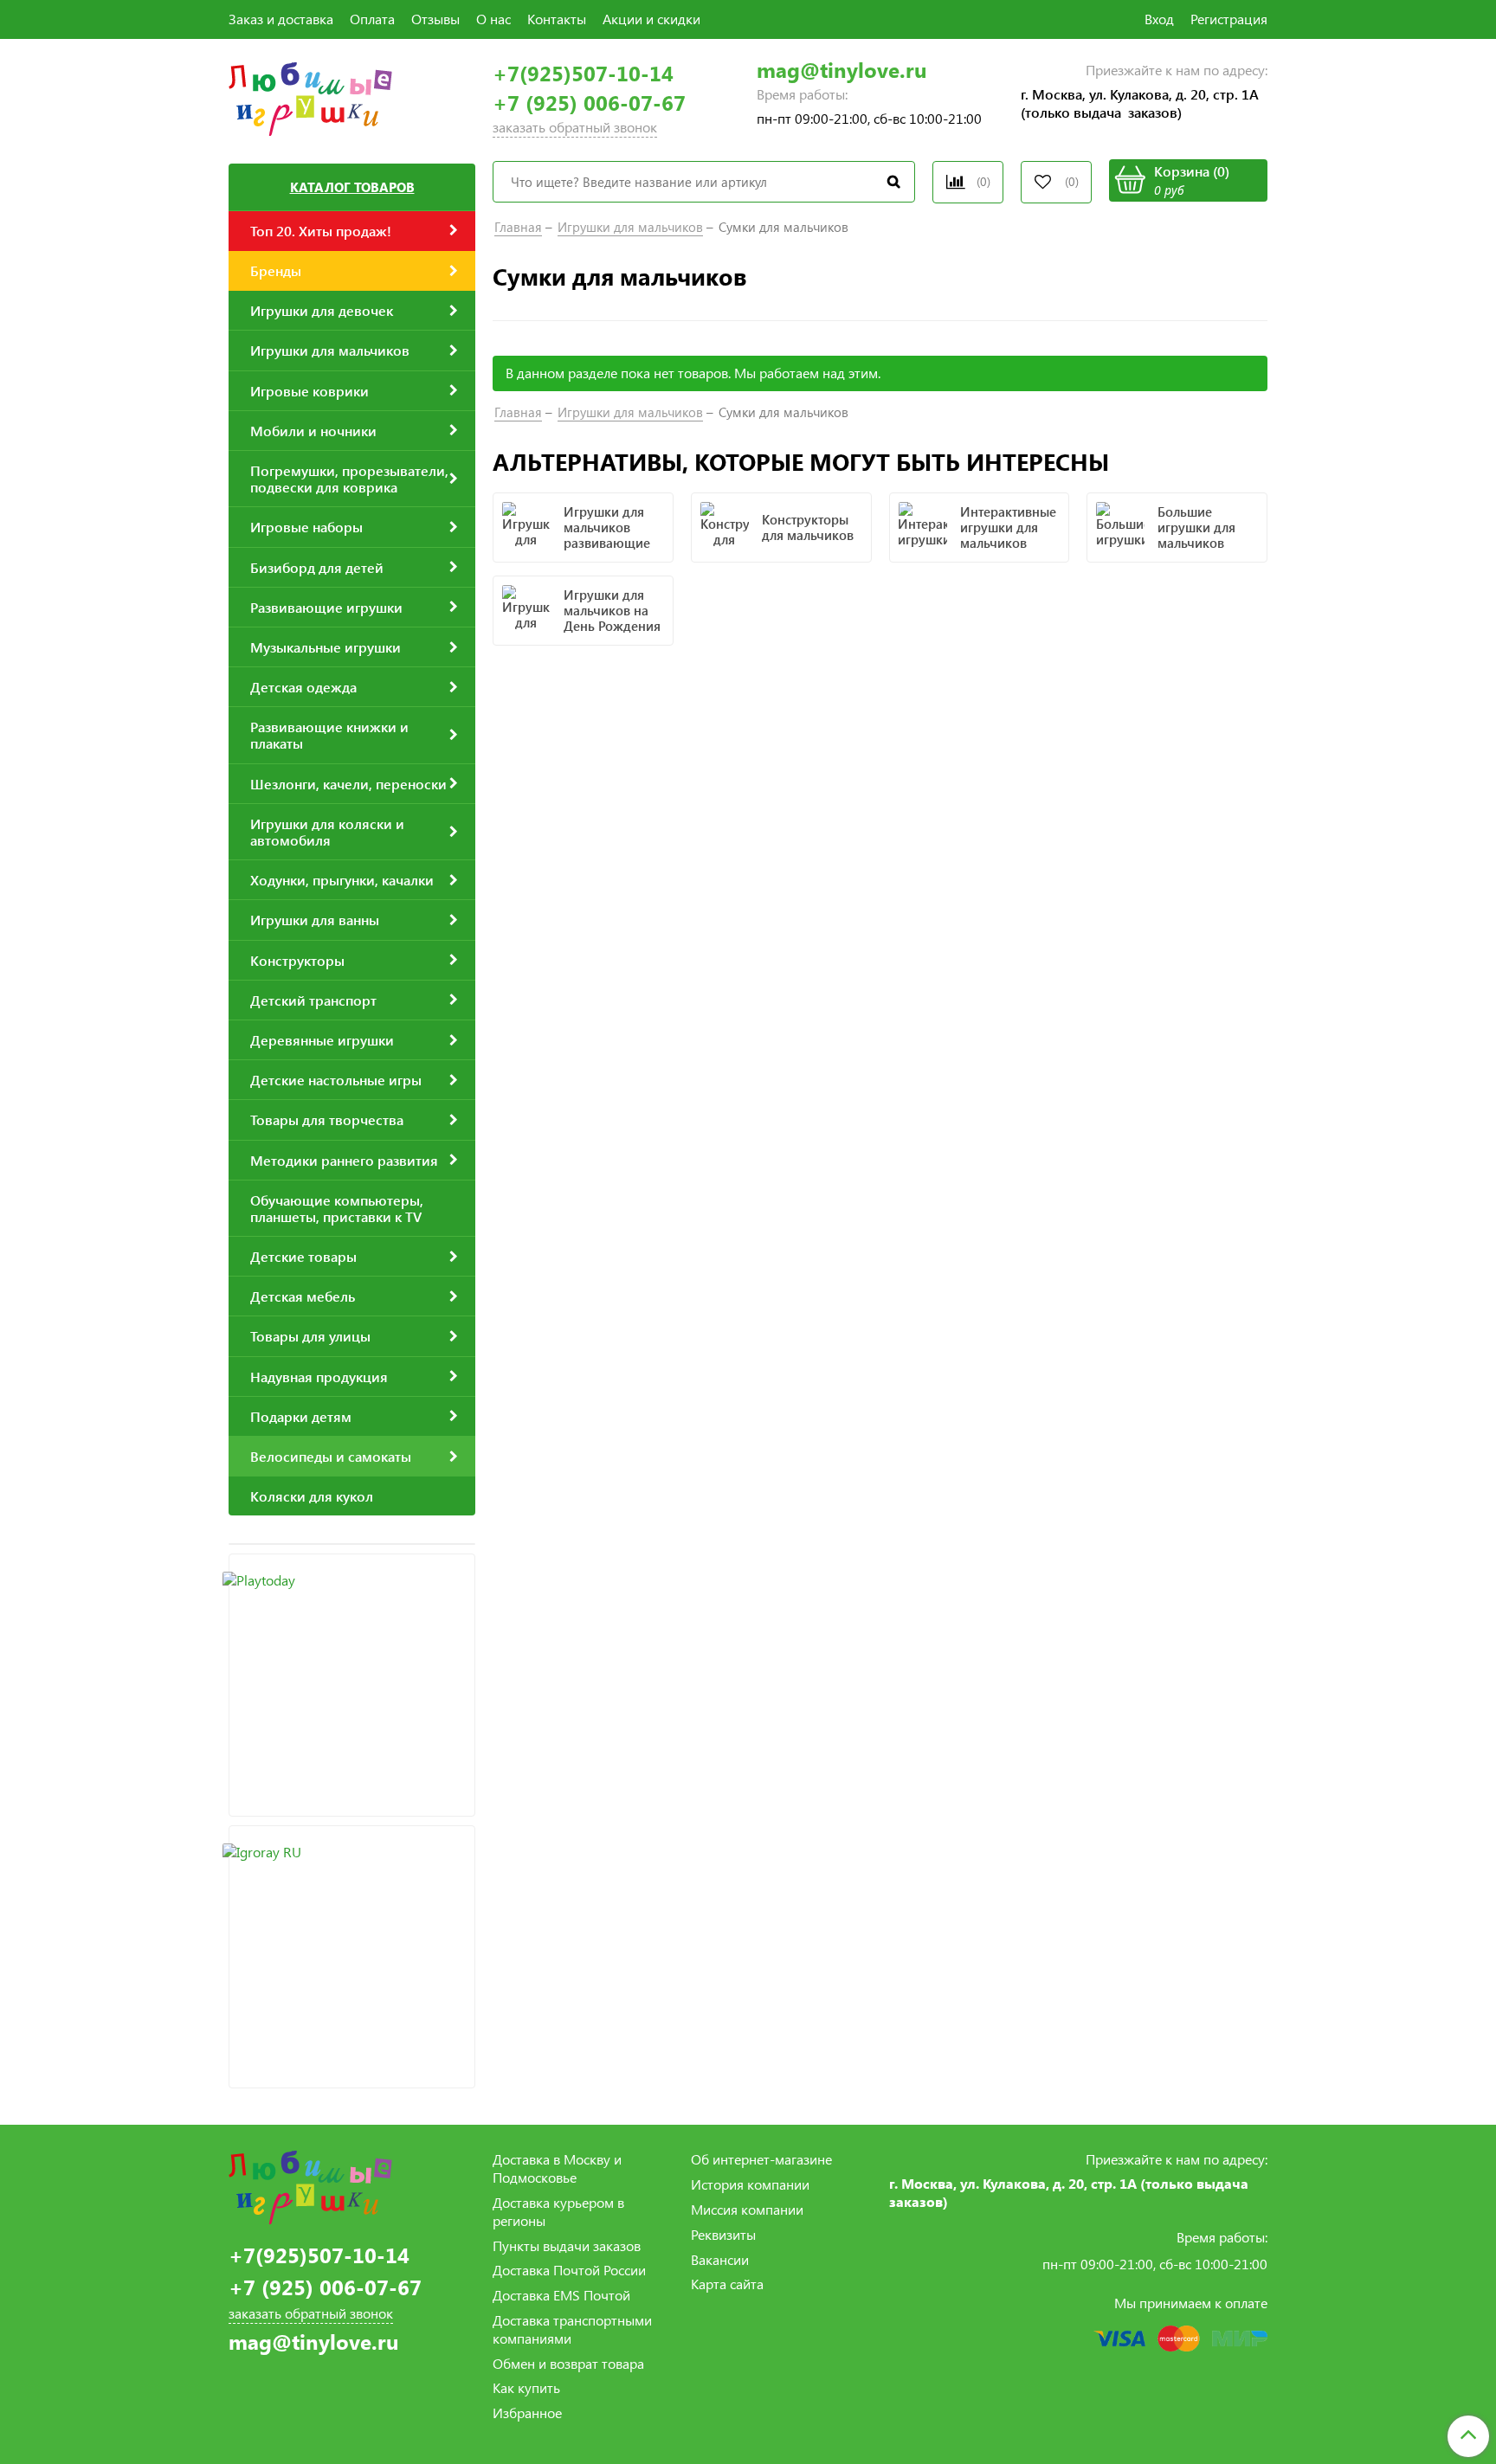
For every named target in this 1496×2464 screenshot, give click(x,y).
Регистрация (1229, 19)
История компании (750, 2184)
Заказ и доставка (281, 19)
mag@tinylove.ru (842, 70)
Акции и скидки (651, 19)
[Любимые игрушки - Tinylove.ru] (310, 97)
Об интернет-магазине (761, 2159)
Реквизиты (723, 2234)
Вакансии (720, 2259)
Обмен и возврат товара (568, 2363)
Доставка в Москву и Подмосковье (557, 2168)
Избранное (527, 2413)
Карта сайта (727, 2284)
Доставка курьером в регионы (558, 2211)
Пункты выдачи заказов (567, 2245)
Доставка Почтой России (569, 2270)
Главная (518, 227)
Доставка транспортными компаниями (572, 2329)
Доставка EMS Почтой (561, 2295)
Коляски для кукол (312, 1496)
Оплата (372, 19)
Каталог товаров (352, 187)
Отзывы (435, 19)
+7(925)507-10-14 (583, 73)
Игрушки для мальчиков (630, 227)
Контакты (557, 19)
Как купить (526, 2387)
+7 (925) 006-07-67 (589, 103)
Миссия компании (747, 2209)
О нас (493, 19)
